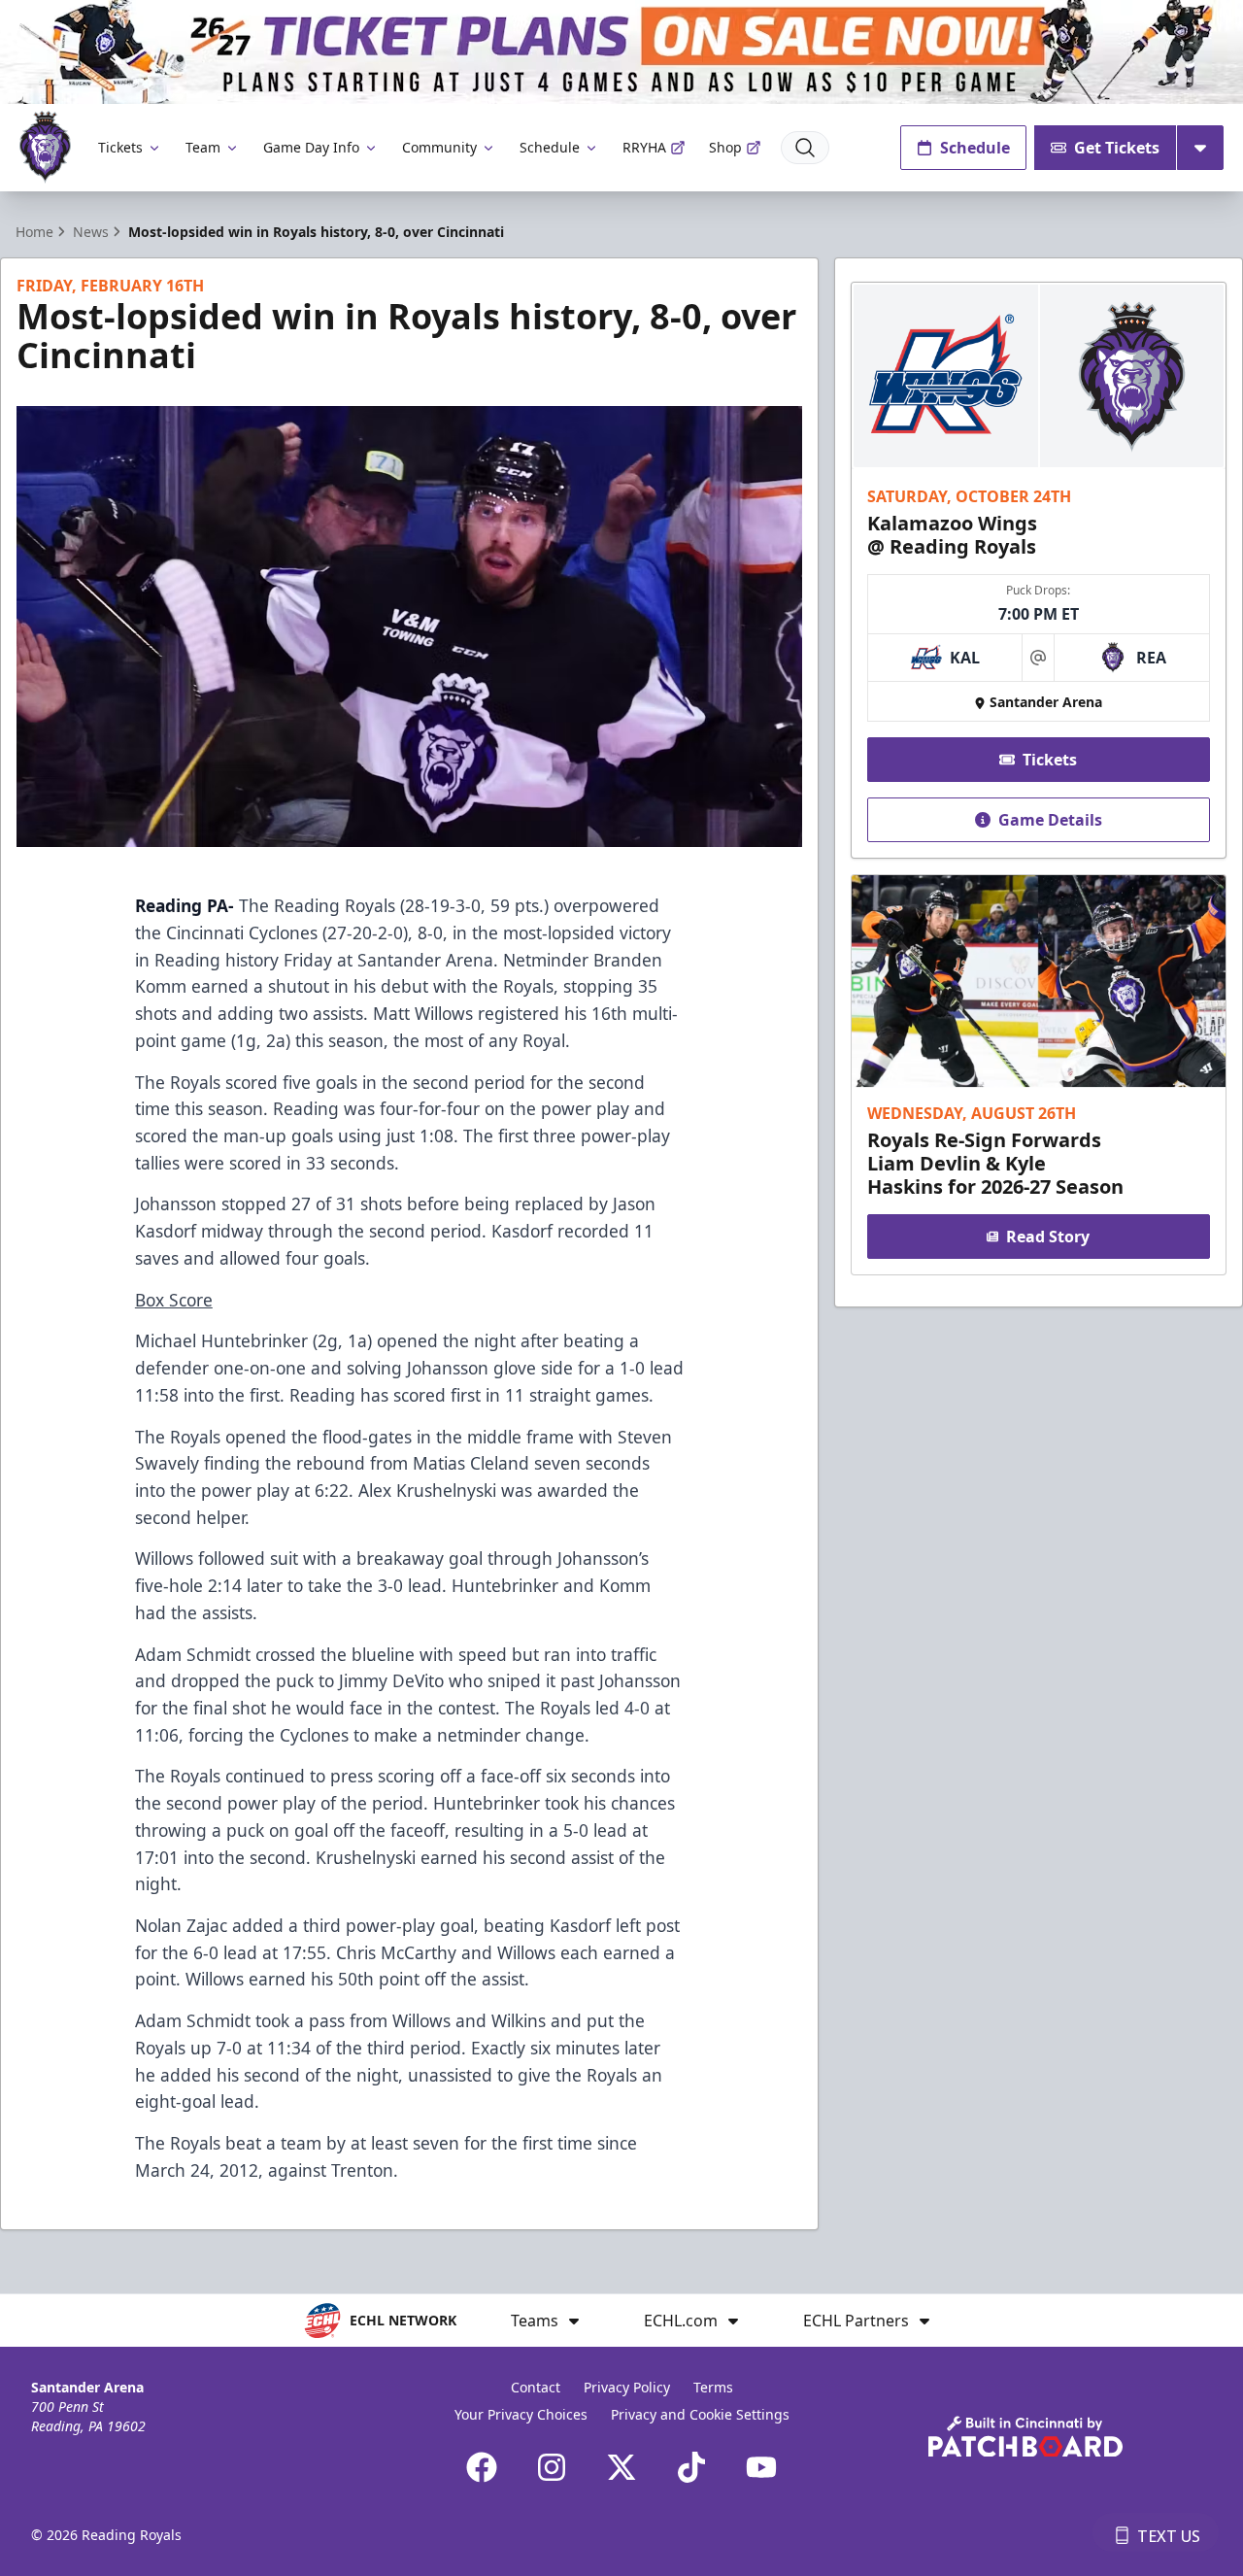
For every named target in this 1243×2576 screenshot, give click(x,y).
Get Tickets (1117, 148)
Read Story (1048, 1237)
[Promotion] (621, 52)
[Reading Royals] (45, 147)
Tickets (120, 147)
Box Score (174, 1300)
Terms (713, 2387)
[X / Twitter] (621, 2467)
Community (439, 147)
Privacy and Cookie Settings (700, 2414)
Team (203, 147)
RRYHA (644, 147)
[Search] (805, 148)
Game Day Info (311, 147)
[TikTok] (691, 2467)
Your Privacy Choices (521, 2414)
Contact (536, 2387)
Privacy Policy (627, 2387)
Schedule (550, 147)
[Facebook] (482, 2467)
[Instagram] (552, 2467)
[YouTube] (761, 2467)
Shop (725, 147)
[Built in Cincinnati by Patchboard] (1025, 2437)
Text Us (1169, 2536)
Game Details (1050, 820)
